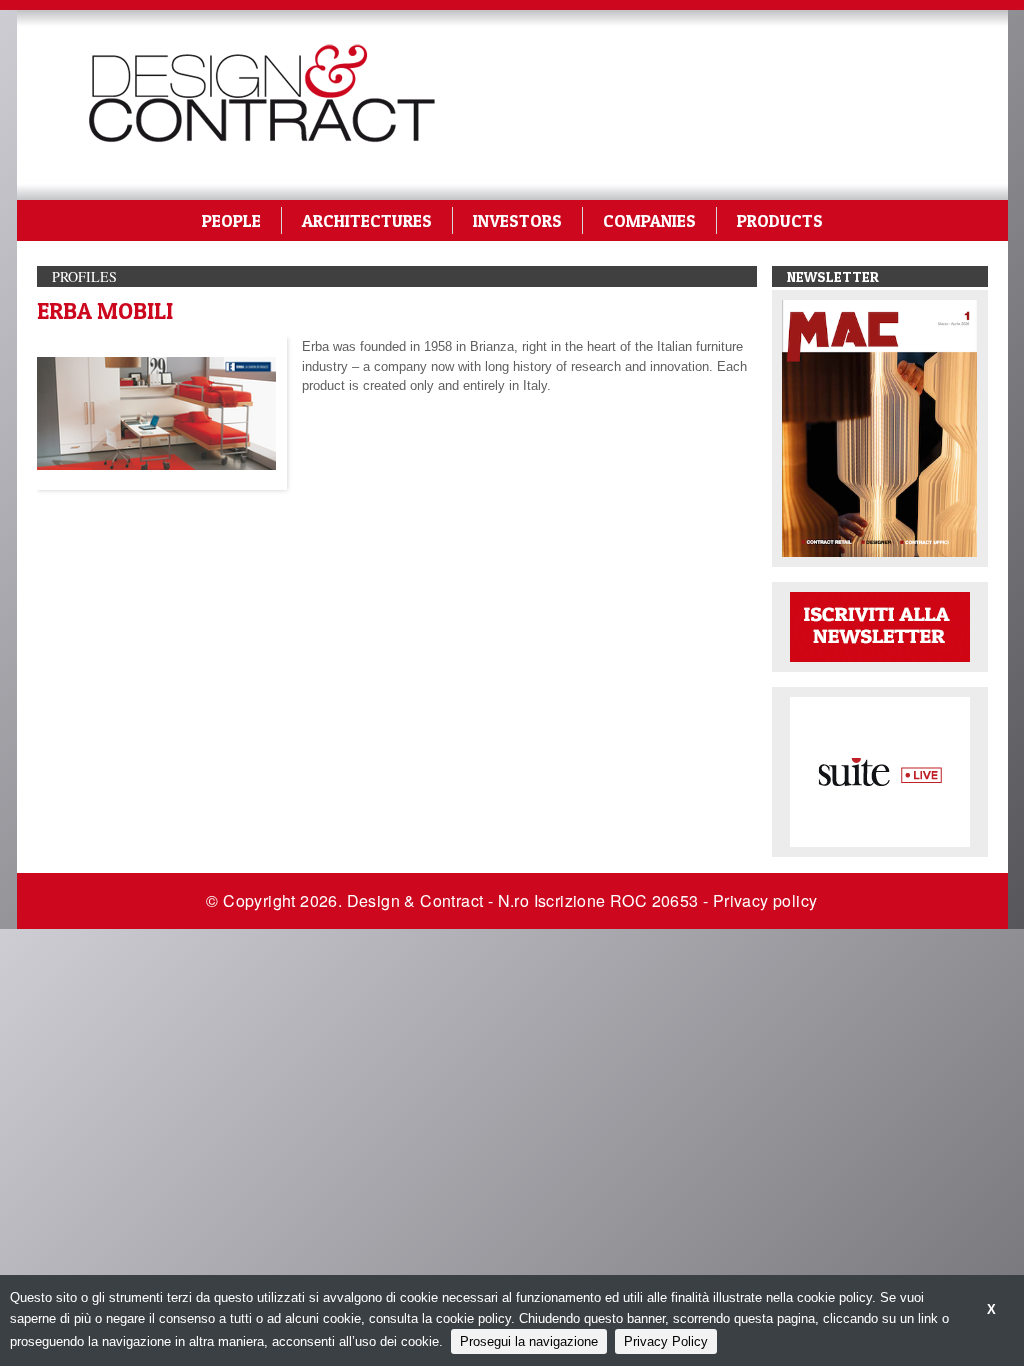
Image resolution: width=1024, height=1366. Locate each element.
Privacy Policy (666, 1341)
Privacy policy (765, 900)
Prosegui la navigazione (529, 1341)
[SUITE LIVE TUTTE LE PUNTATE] (880, 770)
